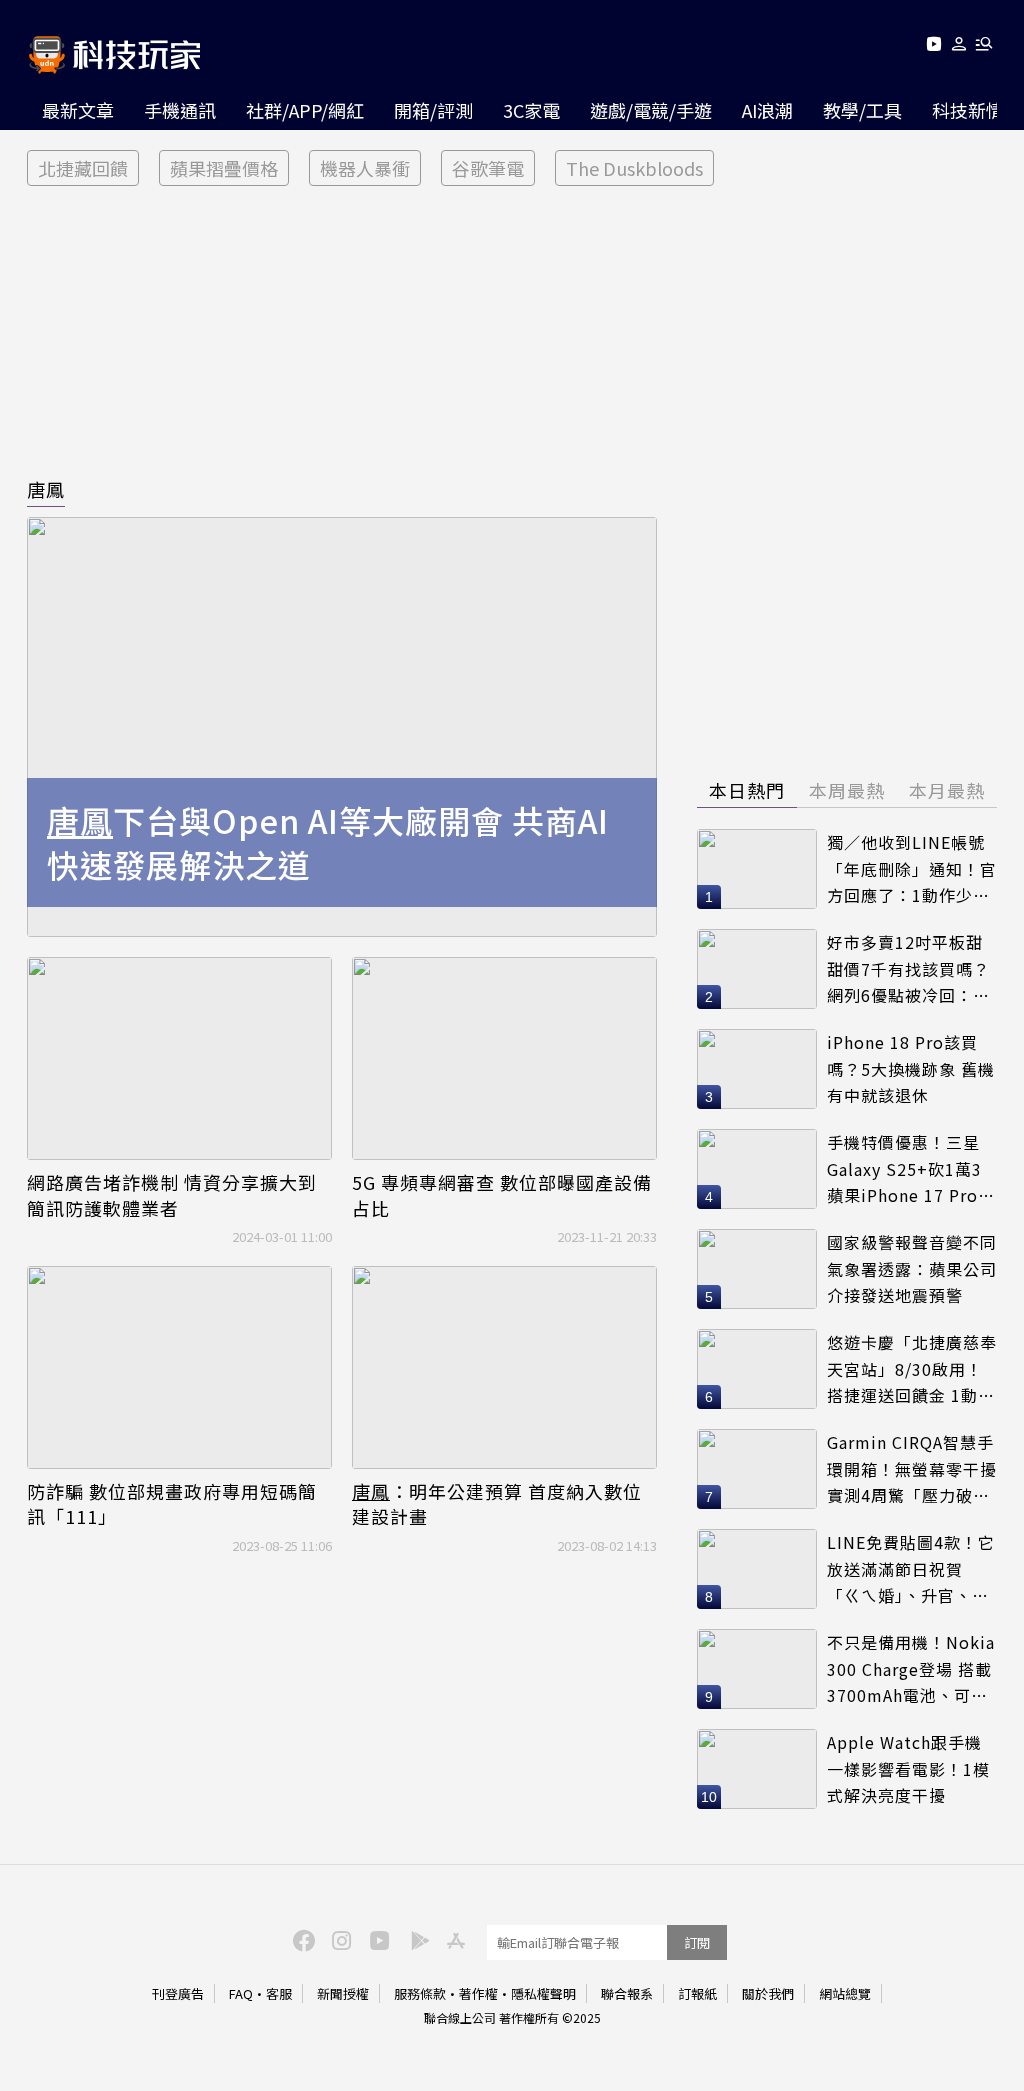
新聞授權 (343, 1993)
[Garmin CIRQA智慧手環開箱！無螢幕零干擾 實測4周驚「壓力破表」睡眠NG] (757, 1469)
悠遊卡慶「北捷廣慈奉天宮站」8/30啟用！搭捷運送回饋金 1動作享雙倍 (912, 1369)
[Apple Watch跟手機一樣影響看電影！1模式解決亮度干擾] (757, 1769)
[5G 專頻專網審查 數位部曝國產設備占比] (504, 1058)
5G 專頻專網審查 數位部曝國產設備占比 (502, 1195)
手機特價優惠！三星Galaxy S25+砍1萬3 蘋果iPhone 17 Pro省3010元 (911, 1169)
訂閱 (697, 1942)
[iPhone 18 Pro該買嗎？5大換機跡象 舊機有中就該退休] (757, 1069)
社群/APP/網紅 (305, 110)
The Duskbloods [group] (634, 168)
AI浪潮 (767, 110)
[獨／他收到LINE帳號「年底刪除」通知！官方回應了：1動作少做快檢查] (757, 869)
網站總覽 (845, 1993)
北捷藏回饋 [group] (83, 168)
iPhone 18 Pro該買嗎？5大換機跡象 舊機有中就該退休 (911, 1068)
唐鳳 (46, 489)
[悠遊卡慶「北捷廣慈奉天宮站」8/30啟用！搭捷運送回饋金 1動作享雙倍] (757, 1369)
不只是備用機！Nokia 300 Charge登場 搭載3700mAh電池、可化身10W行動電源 (911, 1669)
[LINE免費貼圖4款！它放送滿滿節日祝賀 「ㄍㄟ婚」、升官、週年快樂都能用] (757, 1569)
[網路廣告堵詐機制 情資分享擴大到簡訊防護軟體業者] (179, 1058)
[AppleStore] (453, 1939)
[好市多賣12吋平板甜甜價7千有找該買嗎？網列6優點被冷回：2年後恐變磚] (757, 969)
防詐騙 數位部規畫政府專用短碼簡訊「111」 (172, 1504)
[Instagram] (339, 1939)
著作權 (478, 1993)
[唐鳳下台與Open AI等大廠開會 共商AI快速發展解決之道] (342, 727)
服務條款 (420, 1993)
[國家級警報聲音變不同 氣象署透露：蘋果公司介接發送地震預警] (757, 1269)
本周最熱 (847, 790)
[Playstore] (415, 1939)
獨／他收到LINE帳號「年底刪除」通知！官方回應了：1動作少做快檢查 (912, 869)
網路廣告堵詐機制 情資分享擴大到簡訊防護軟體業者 (172, 1195)
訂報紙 (697, 1993)
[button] (959, 47)
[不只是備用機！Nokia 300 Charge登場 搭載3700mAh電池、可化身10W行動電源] (757, 1669)
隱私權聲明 (543, 1993)
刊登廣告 (178, 1993)
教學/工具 (862, 110)
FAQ (241, 1993)
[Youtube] (933, 47)
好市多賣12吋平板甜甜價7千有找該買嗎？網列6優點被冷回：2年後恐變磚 (908, 969)
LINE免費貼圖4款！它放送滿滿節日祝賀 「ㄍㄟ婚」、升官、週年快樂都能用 (911, 1569)
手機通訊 (180, 110)
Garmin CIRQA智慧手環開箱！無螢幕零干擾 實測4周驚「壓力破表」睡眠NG (912, 1469)
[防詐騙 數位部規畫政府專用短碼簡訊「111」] (179, 1367)
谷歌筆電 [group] (488, 168)
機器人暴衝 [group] (365, 168)
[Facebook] (301, 1939)
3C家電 (531, 110)
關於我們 (768, 1993)
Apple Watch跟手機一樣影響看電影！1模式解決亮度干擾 (908, 1768)
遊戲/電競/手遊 (651, 110)
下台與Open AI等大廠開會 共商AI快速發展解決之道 (328, 843)
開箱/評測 (433, 110)
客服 (279, 1993)
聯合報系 (627, 1993)
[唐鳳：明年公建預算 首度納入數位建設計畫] (504, 1367)
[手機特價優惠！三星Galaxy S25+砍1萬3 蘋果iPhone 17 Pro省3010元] (757, 1169)
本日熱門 (747, 790)
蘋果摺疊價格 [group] (224, 168)
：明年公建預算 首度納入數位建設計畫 (497, 1504)
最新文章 (78, 110)
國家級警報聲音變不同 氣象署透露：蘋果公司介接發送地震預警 (912, 1268)
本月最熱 (947, 790)
